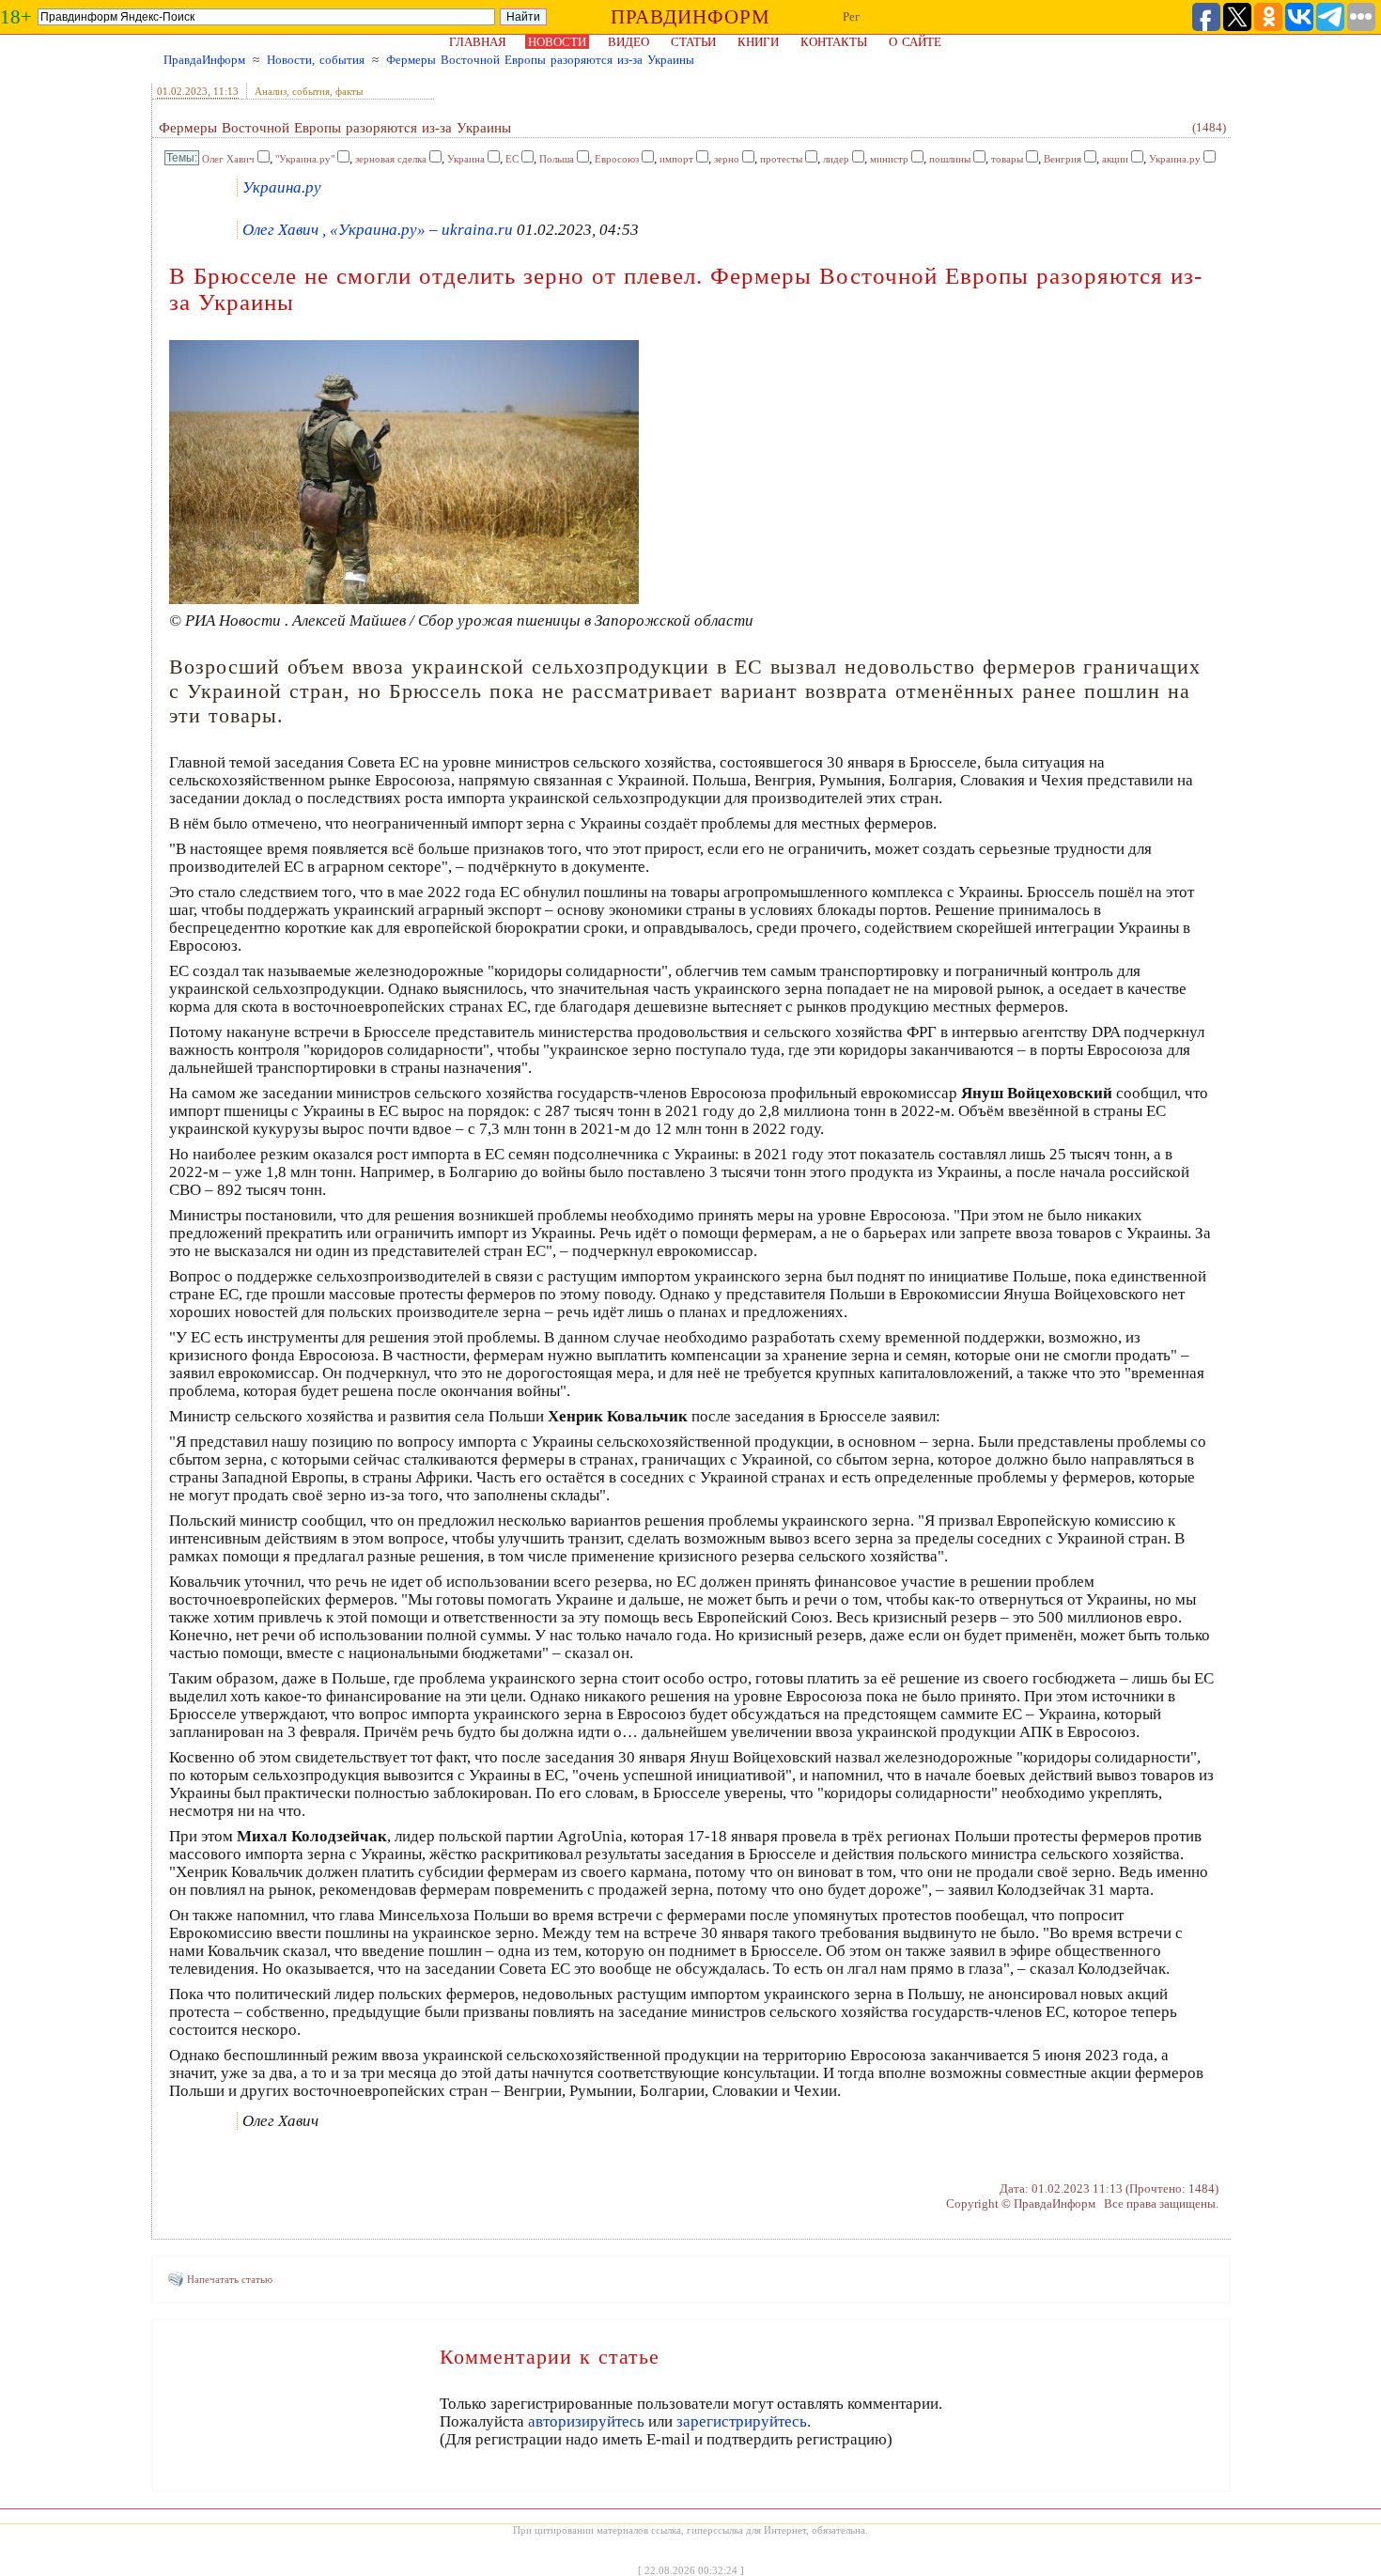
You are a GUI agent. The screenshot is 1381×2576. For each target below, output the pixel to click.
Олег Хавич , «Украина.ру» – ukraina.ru (378, 230)
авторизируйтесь (586, 2421)
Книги (758, 42)
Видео (628, 42)
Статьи (693, 42)
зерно (727, 159)
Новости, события (316, 60)
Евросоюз (617, 159)
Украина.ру (1175, 159)
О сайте (915, 42)
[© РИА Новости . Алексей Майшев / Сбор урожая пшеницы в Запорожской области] (404, 599)
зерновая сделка (391, 159)
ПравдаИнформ (204, 60)
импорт (676, 159)
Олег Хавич (228, 159)
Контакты (834, 42)
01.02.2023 (182, 91)
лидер (836, 159)
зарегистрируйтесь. (744, 2421)
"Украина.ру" (305, 159)
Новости (557, 42)
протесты (781, 159)
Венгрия (1063, 159)
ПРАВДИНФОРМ (690, 17)
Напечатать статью (230, 2279)
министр (889, 159)
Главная (478, 42)
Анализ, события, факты (309, 91)
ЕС (512, 159)
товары (1007, 159)
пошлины (950, 159)
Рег (851, 16)
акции (1115, 159)
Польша (557, 159)
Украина (466, 159)
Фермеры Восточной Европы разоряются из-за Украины (540, 60)
